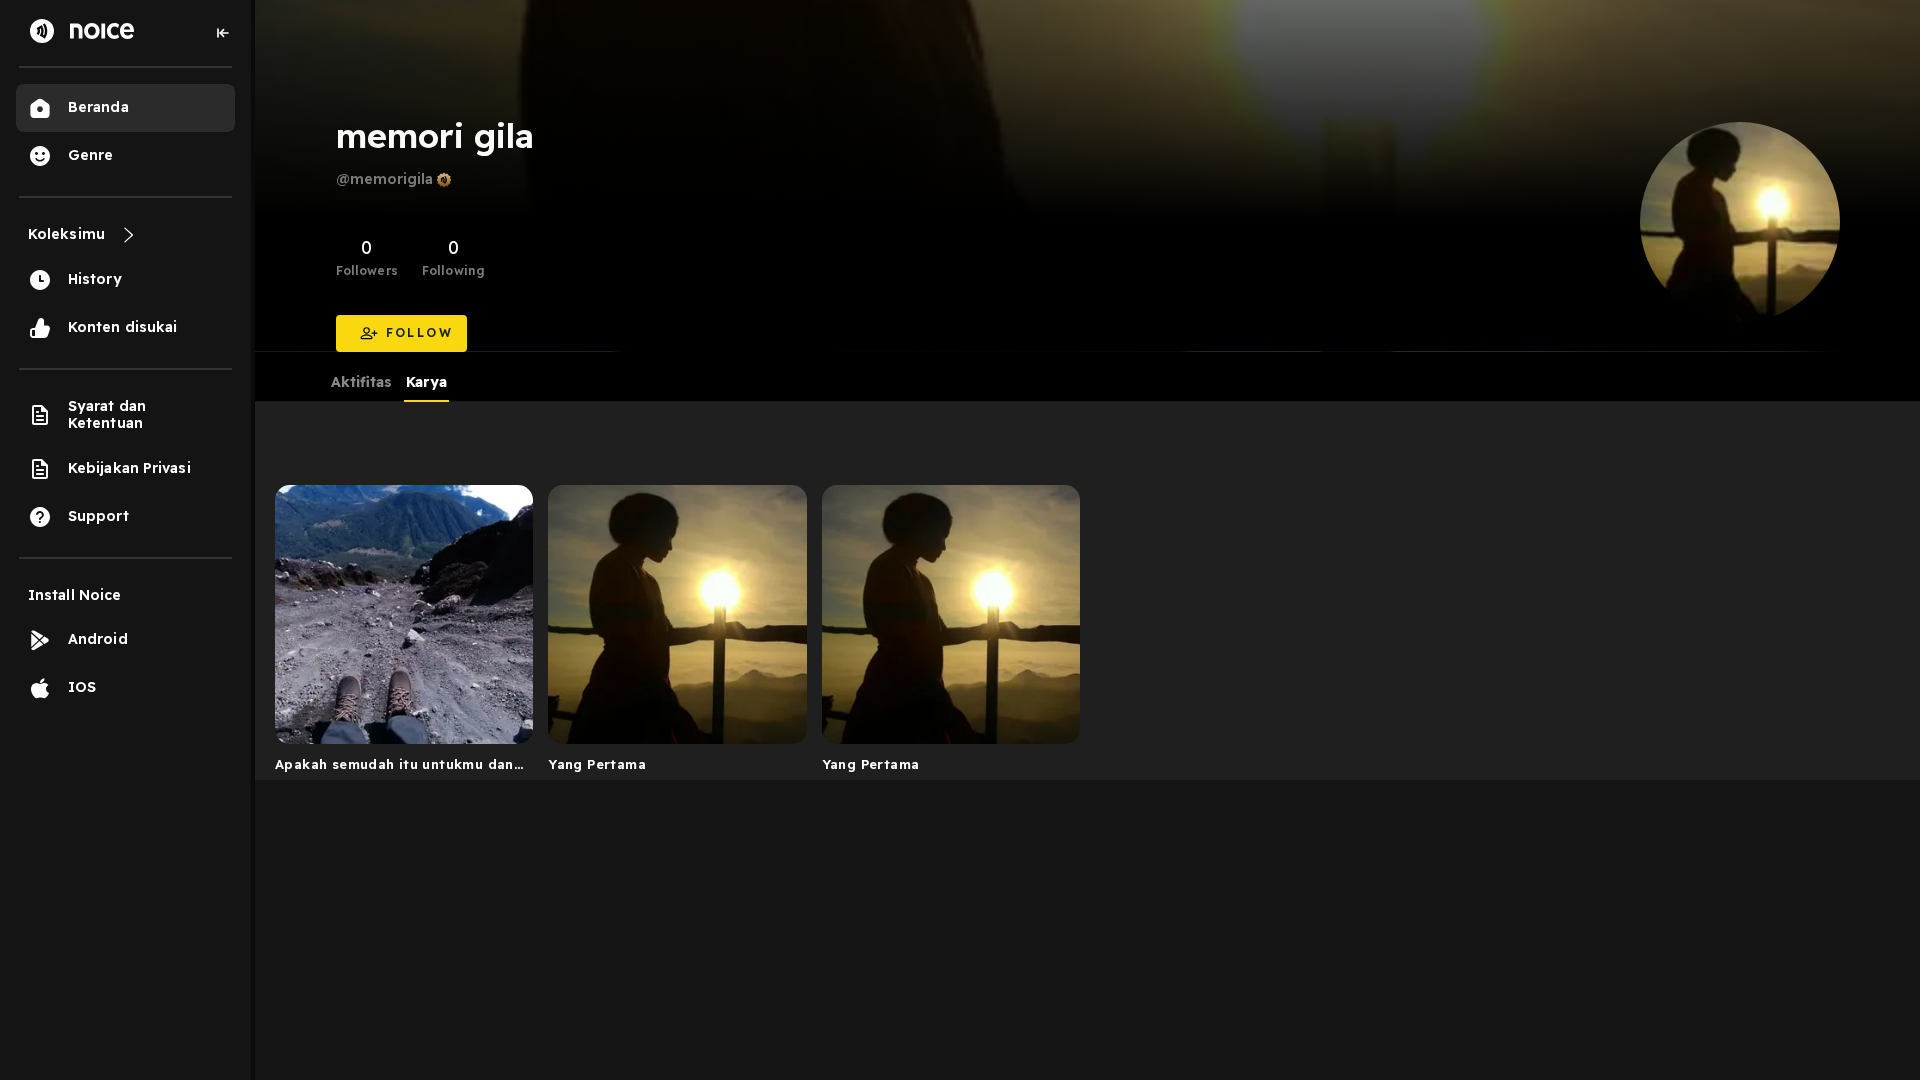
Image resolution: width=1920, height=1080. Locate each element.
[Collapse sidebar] (223, 33)
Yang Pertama (597, 764)
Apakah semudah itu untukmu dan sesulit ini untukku (394, 768)
